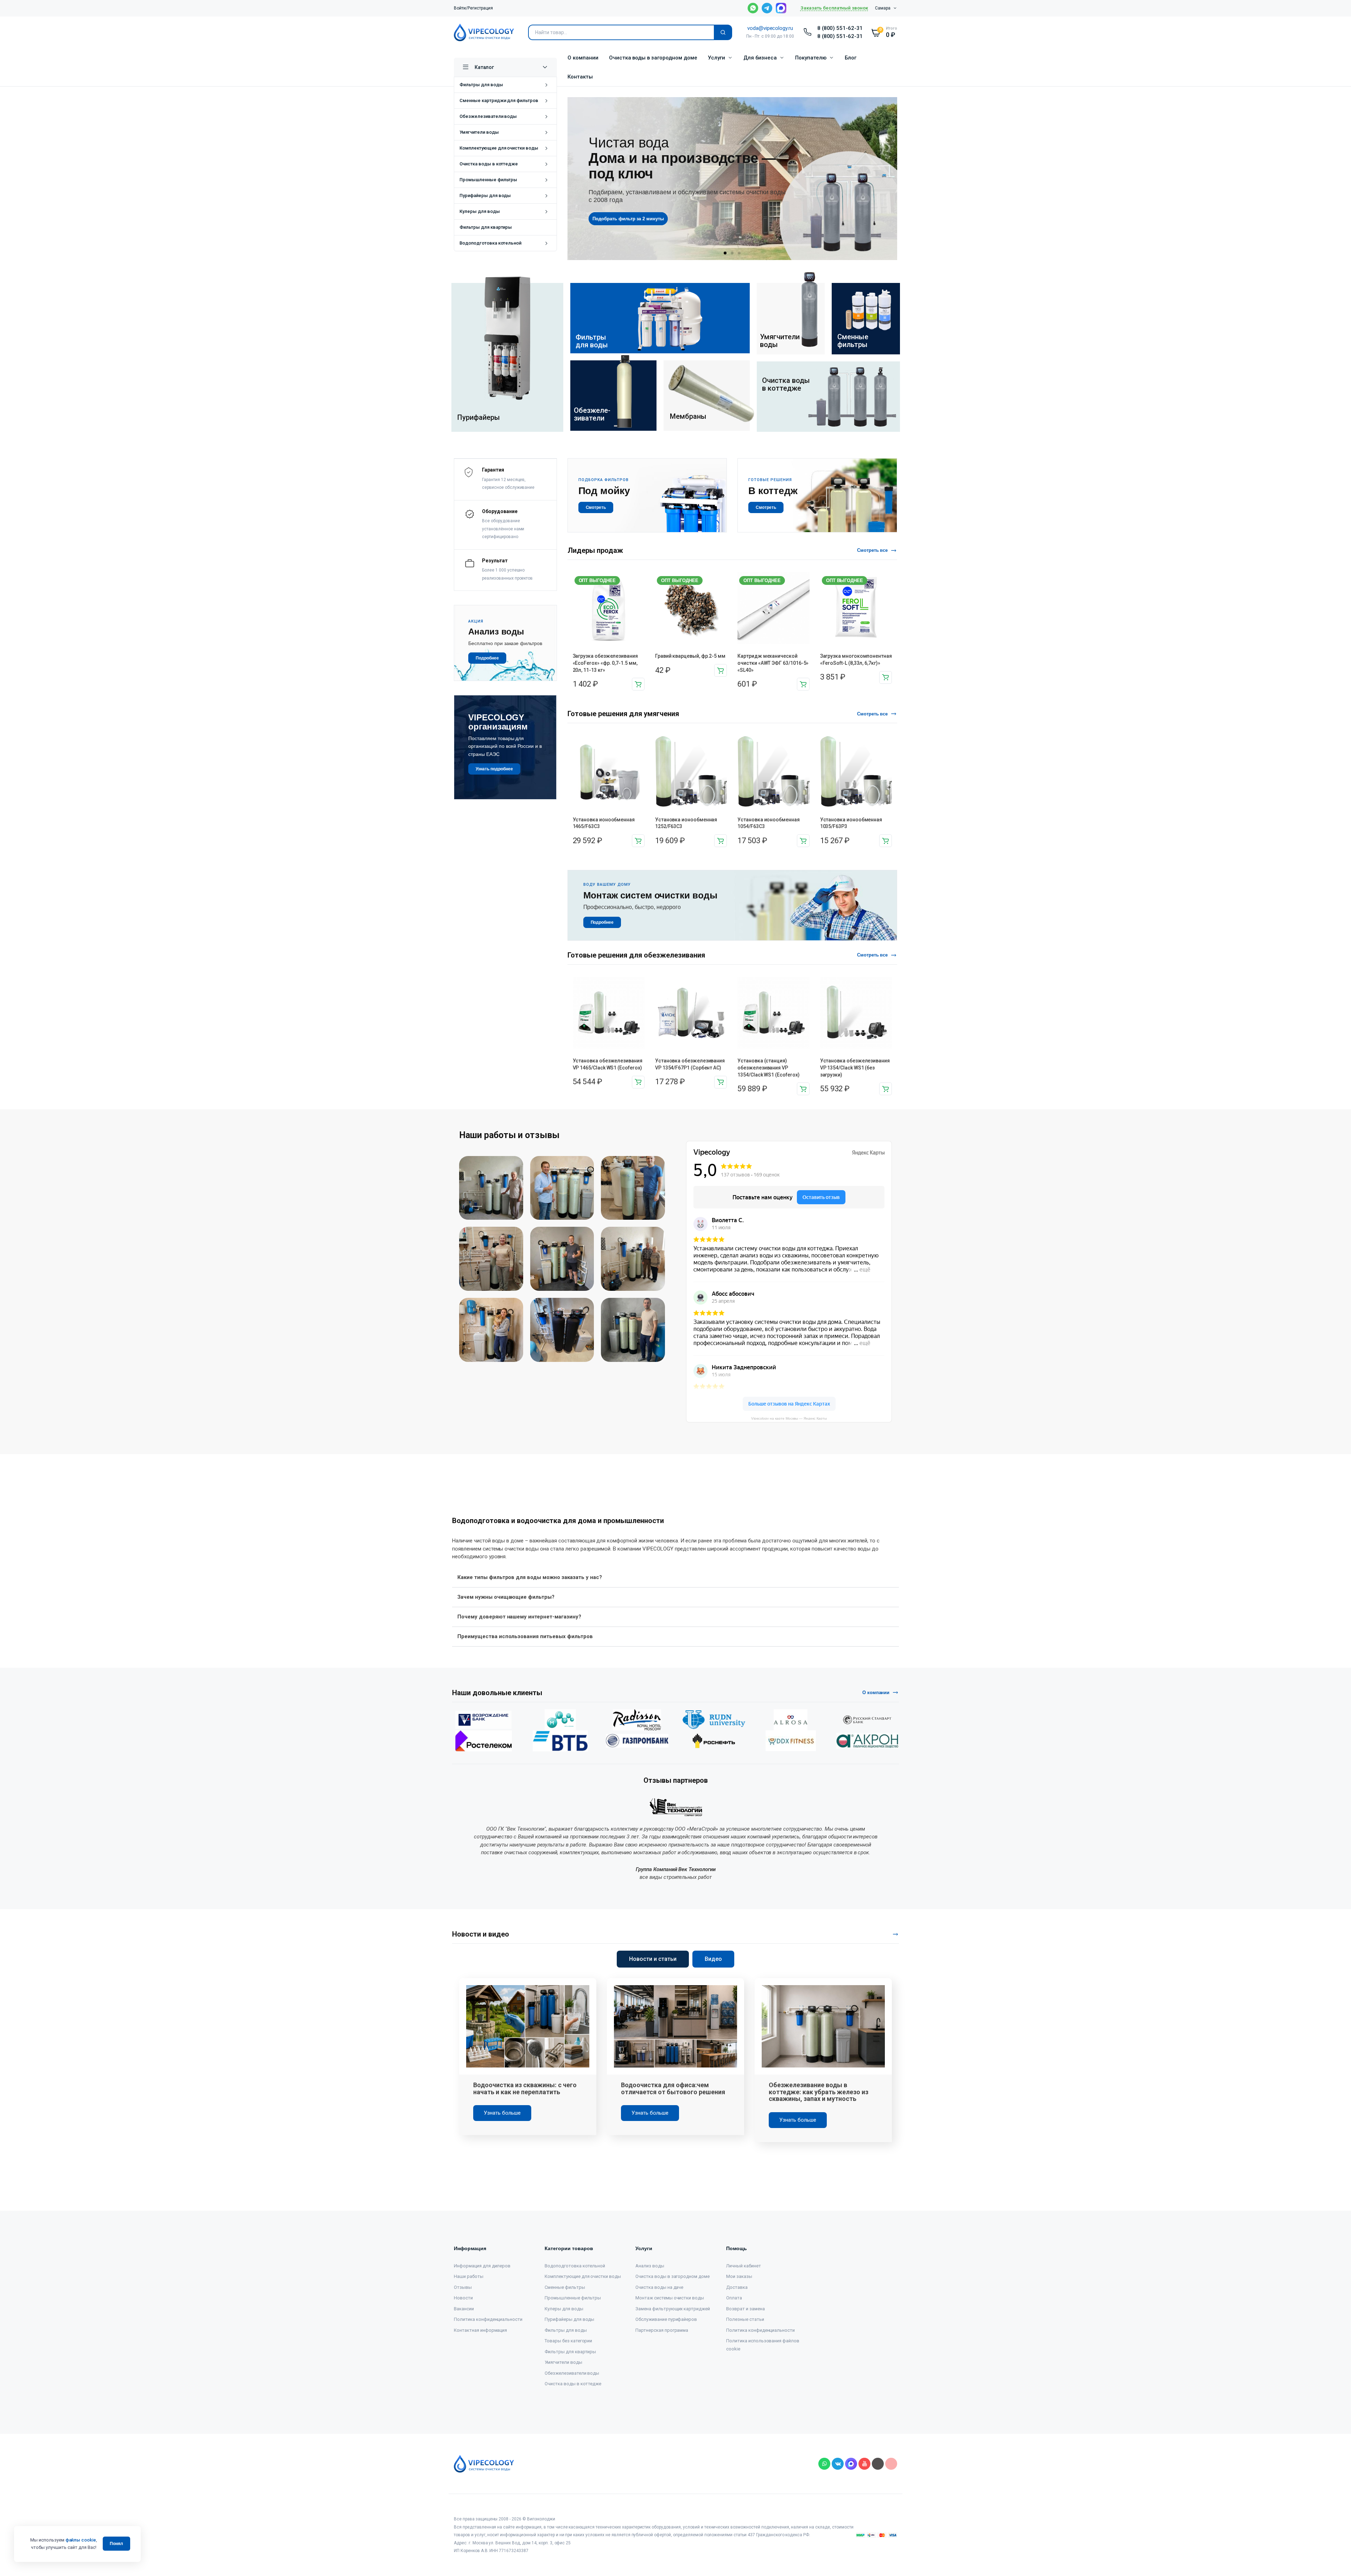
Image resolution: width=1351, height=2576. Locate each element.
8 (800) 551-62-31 (840, 28)
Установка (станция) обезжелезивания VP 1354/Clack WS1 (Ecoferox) (768, 1068)
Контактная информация (480, 2330)
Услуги (716, 58)
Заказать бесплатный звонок (834, 8)
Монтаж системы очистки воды (670, 2298)
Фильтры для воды (481, 85)
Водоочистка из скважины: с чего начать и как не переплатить (525, 2088)
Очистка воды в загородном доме (653, 58)
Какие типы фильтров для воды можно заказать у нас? (530, 1577)
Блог (851, 58)
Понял (116, 2544)
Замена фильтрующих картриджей (673, 2309)
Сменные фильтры (565, 2287)
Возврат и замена (746, 2309)
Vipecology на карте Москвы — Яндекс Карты (789, 1418)
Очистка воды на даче (659, 2287)
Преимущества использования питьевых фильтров (525, 1636)
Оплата (734, 2298)
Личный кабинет (744, 2266)
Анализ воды (650, 2266)
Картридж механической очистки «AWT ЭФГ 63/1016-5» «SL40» (773, 663)
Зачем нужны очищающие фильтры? (506, 1597)
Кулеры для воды (480, 211)
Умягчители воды (479, 132)
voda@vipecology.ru (770, 28)
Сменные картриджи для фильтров (499, 100)
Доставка (737, 2287)
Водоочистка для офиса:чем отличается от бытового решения (673, 2088)
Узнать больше (502, 2113)
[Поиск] (723, 32)
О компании (583, 58)
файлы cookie (81, 2540)
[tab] (653, 1959)
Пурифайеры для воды (485, 195)
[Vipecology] (484, 32)
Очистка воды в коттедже (489, 164)
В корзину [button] (638, 684)
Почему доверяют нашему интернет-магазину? (519, 1617)
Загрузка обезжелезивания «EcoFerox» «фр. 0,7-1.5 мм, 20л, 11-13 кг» (605, 663)
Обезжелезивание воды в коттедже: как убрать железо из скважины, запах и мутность (819, 2092)
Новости (463, 2298)
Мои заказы (739, 2276)
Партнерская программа (662, 2330)
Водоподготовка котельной (490, 243)
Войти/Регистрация (473, 8)
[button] (725, 253)
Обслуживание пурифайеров (666, 2319)
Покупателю (811, 58)
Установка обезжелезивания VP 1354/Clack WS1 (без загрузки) (855, 1068)
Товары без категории (568, 2341)
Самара (883, 8)
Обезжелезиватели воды (488, 116)
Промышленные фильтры (488, 180)
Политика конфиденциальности (488, 2319)
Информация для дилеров (482, 2266)
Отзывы (463, 2287)
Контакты (580, 77)
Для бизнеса (760, 58)
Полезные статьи (745, 2319)
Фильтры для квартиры (486, 227)
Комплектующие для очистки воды (499, 148)
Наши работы (469, 2276)
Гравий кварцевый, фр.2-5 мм (690, 656)
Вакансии (464, 2309)
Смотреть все (873, 550)
